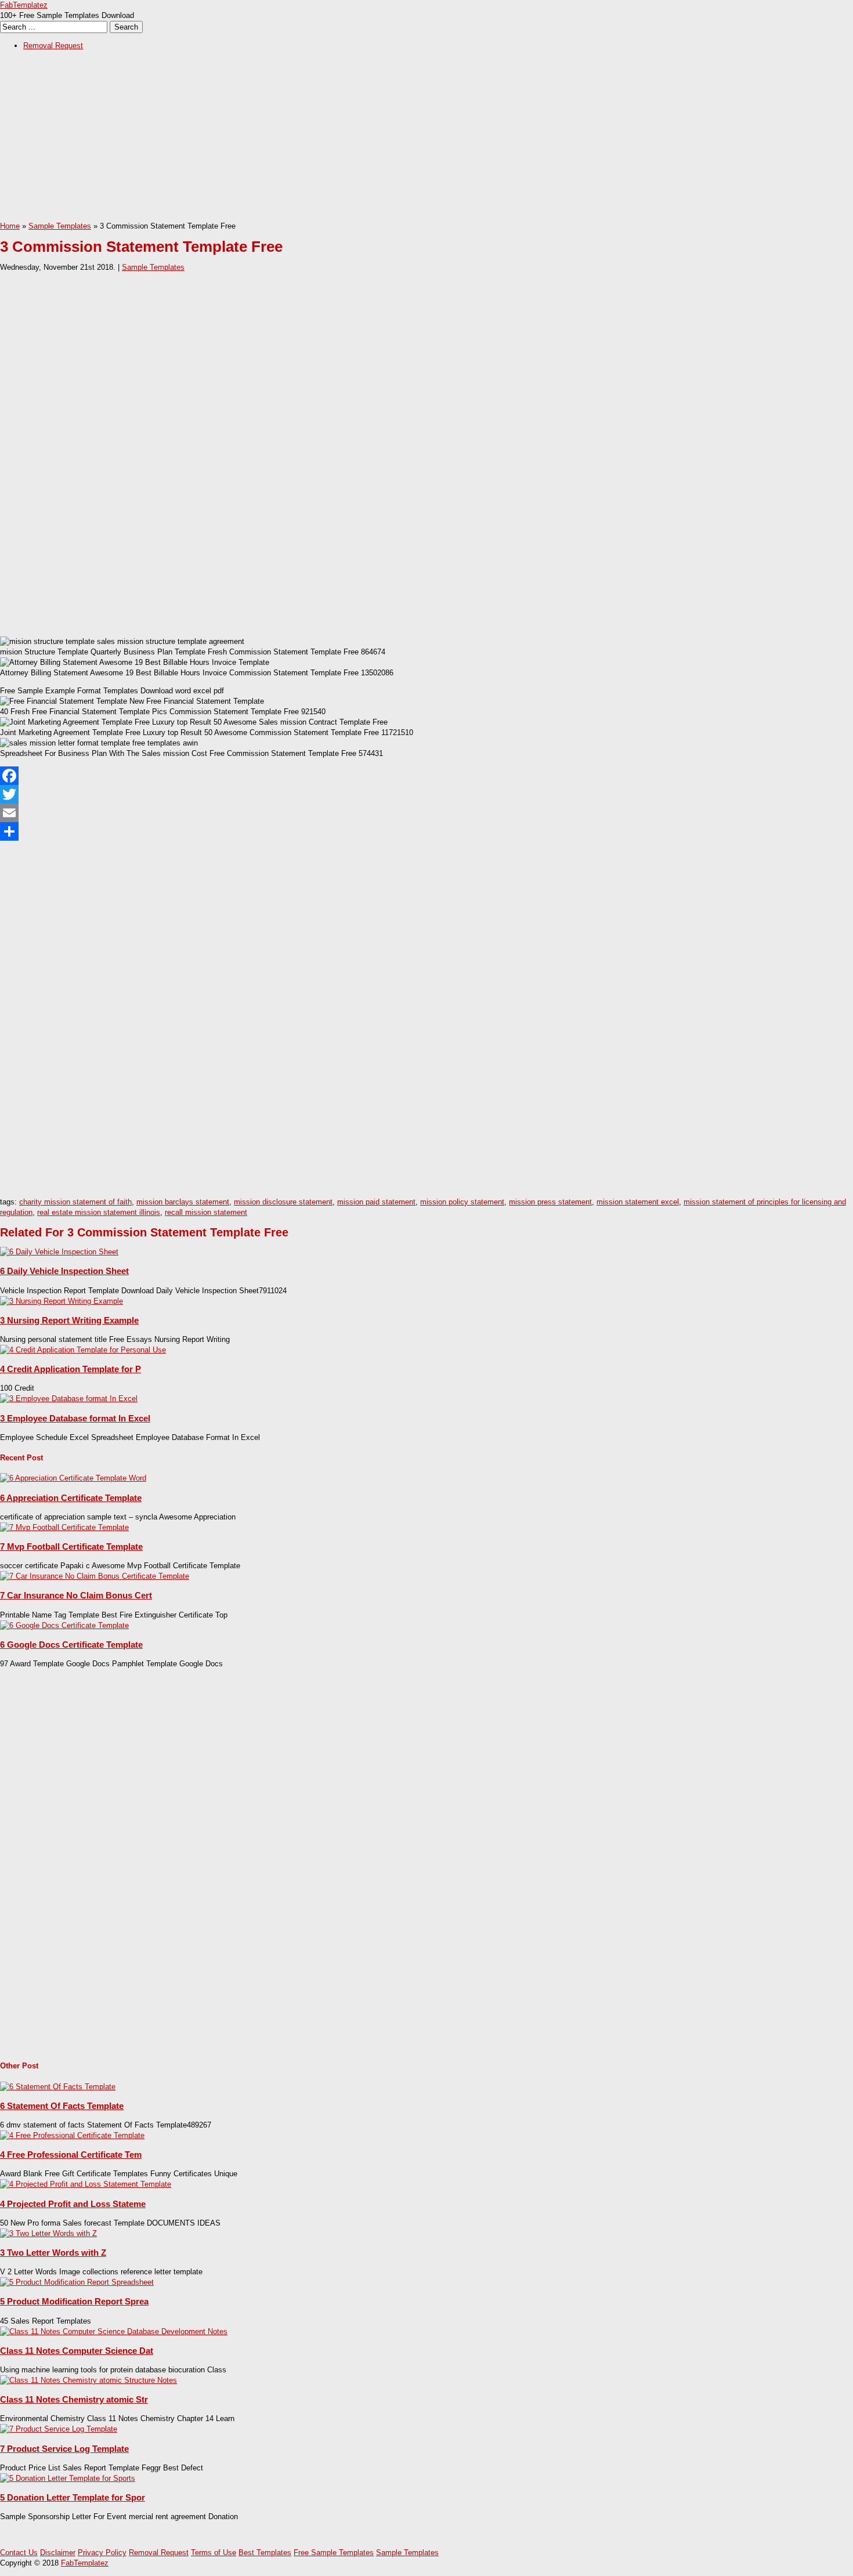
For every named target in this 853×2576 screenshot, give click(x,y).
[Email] (426, 813)
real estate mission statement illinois (99, 1212)
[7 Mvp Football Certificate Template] (64, 1527)
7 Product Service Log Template (64, 2449)
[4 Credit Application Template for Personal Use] (83, 1350)
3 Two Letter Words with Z (53, 2253)
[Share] (426, 831)
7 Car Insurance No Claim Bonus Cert (76, 1595)
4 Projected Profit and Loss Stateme (73, 2204)
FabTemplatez (24, 5)
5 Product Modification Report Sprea (74, 2301)
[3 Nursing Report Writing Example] (62, 1301)
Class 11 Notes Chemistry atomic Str (74, 2399)
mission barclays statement (183, 1202)
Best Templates (265, 2553)
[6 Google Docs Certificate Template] (64, 1625)
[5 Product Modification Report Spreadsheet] (77, 2282)
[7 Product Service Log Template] (59, 2429)
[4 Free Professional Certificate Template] (72, 2135)
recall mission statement (206, 1212)
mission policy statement (462, 1202)
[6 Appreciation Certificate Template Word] (73, 1478)
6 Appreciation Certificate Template (71, 1498)
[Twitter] (426, 794)
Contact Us (19, 2553)
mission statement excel (638, 1202)
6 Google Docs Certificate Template (71, 1645)
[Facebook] (426, 776)
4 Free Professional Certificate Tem (71, 2154)
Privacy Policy (102, 2553)
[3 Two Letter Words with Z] (48, 2233)
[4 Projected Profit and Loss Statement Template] (86, 2184)
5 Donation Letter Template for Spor (73, 2497)
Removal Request (53, 46)
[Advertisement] (348, 140)
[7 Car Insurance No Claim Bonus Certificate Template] (95, 1576)
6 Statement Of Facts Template (62, 2106)
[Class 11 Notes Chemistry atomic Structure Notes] (88, 2380)
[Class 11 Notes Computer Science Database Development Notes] (114, 2331)
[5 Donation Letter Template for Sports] (68, 2478)
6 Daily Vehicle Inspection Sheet (64, 1271)
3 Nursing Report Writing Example (69, 1320)
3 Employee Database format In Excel (75, 1418)
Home (10, 226)
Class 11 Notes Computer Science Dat (77, 2351)
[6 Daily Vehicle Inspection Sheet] (59, 1252)
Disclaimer (58, 2553)
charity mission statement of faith (75, 1202)
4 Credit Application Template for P (71, 1369)
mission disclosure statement (283, 1202)
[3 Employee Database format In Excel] (69, 1399)
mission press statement (550, 1202)
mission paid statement (376, 1202)
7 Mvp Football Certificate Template (71, 1546)
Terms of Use (214, 2553)
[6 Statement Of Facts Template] (58, 2087)
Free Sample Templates (334, 2553)
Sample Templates (60, 226)
